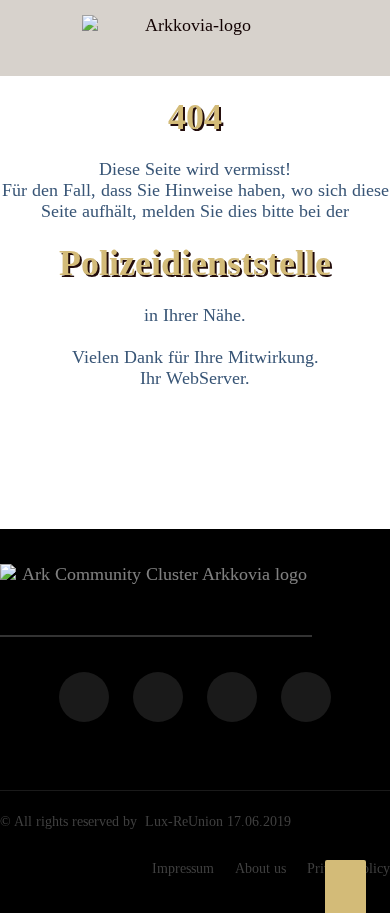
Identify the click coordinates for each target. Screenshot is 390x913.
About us (260, 868)
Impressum (183, 868)
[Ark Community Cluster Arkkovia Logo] (189, 38)
